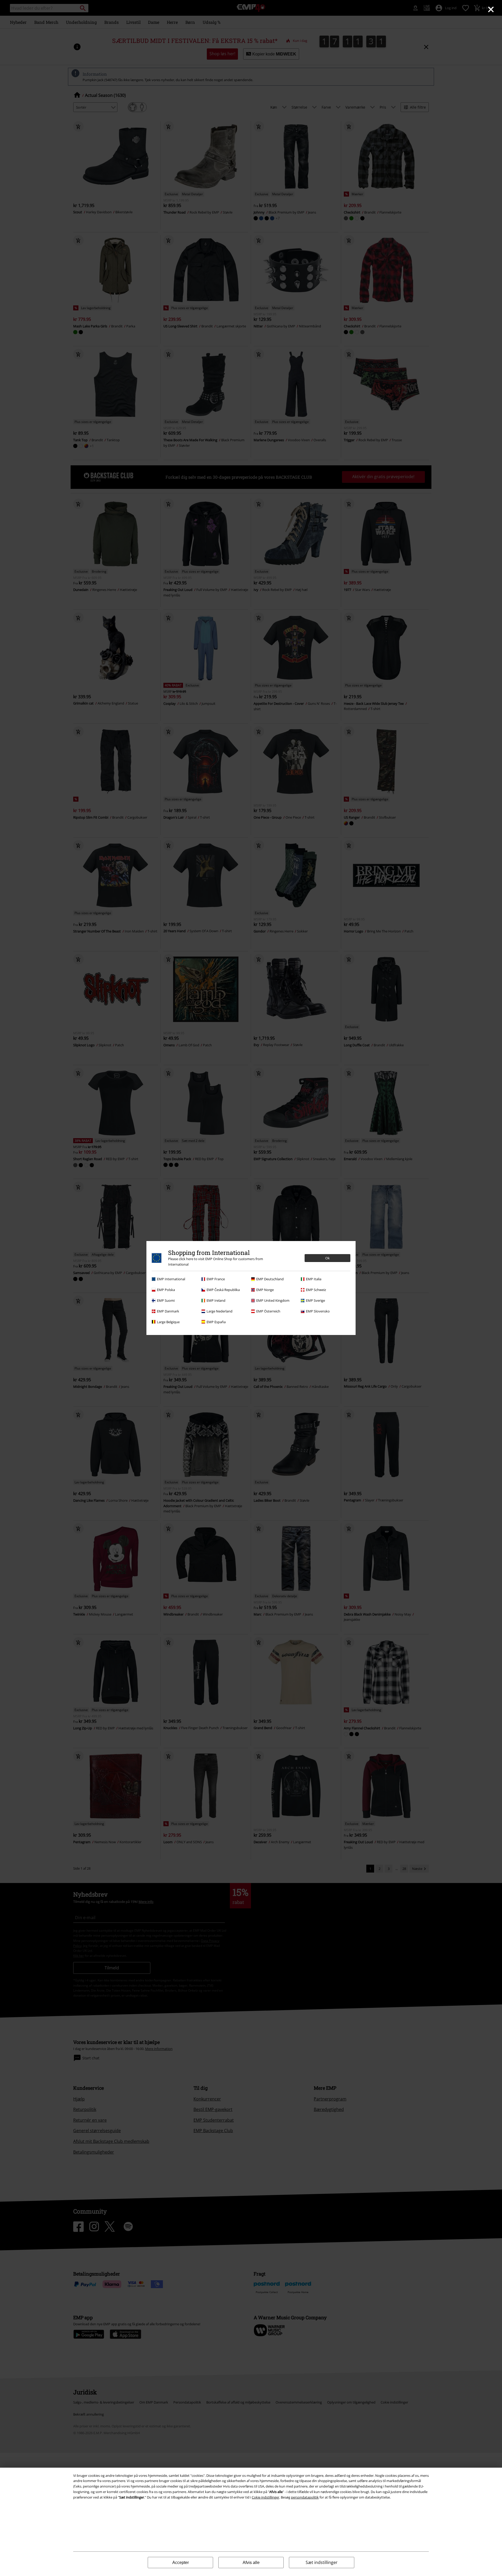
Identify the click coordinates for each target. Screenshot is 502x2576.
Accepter (181, 2563)
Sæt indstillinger (322, 2562)
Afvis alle (251, 2563)
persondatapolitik (305, 2497)
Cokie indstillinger (266, 2497)
